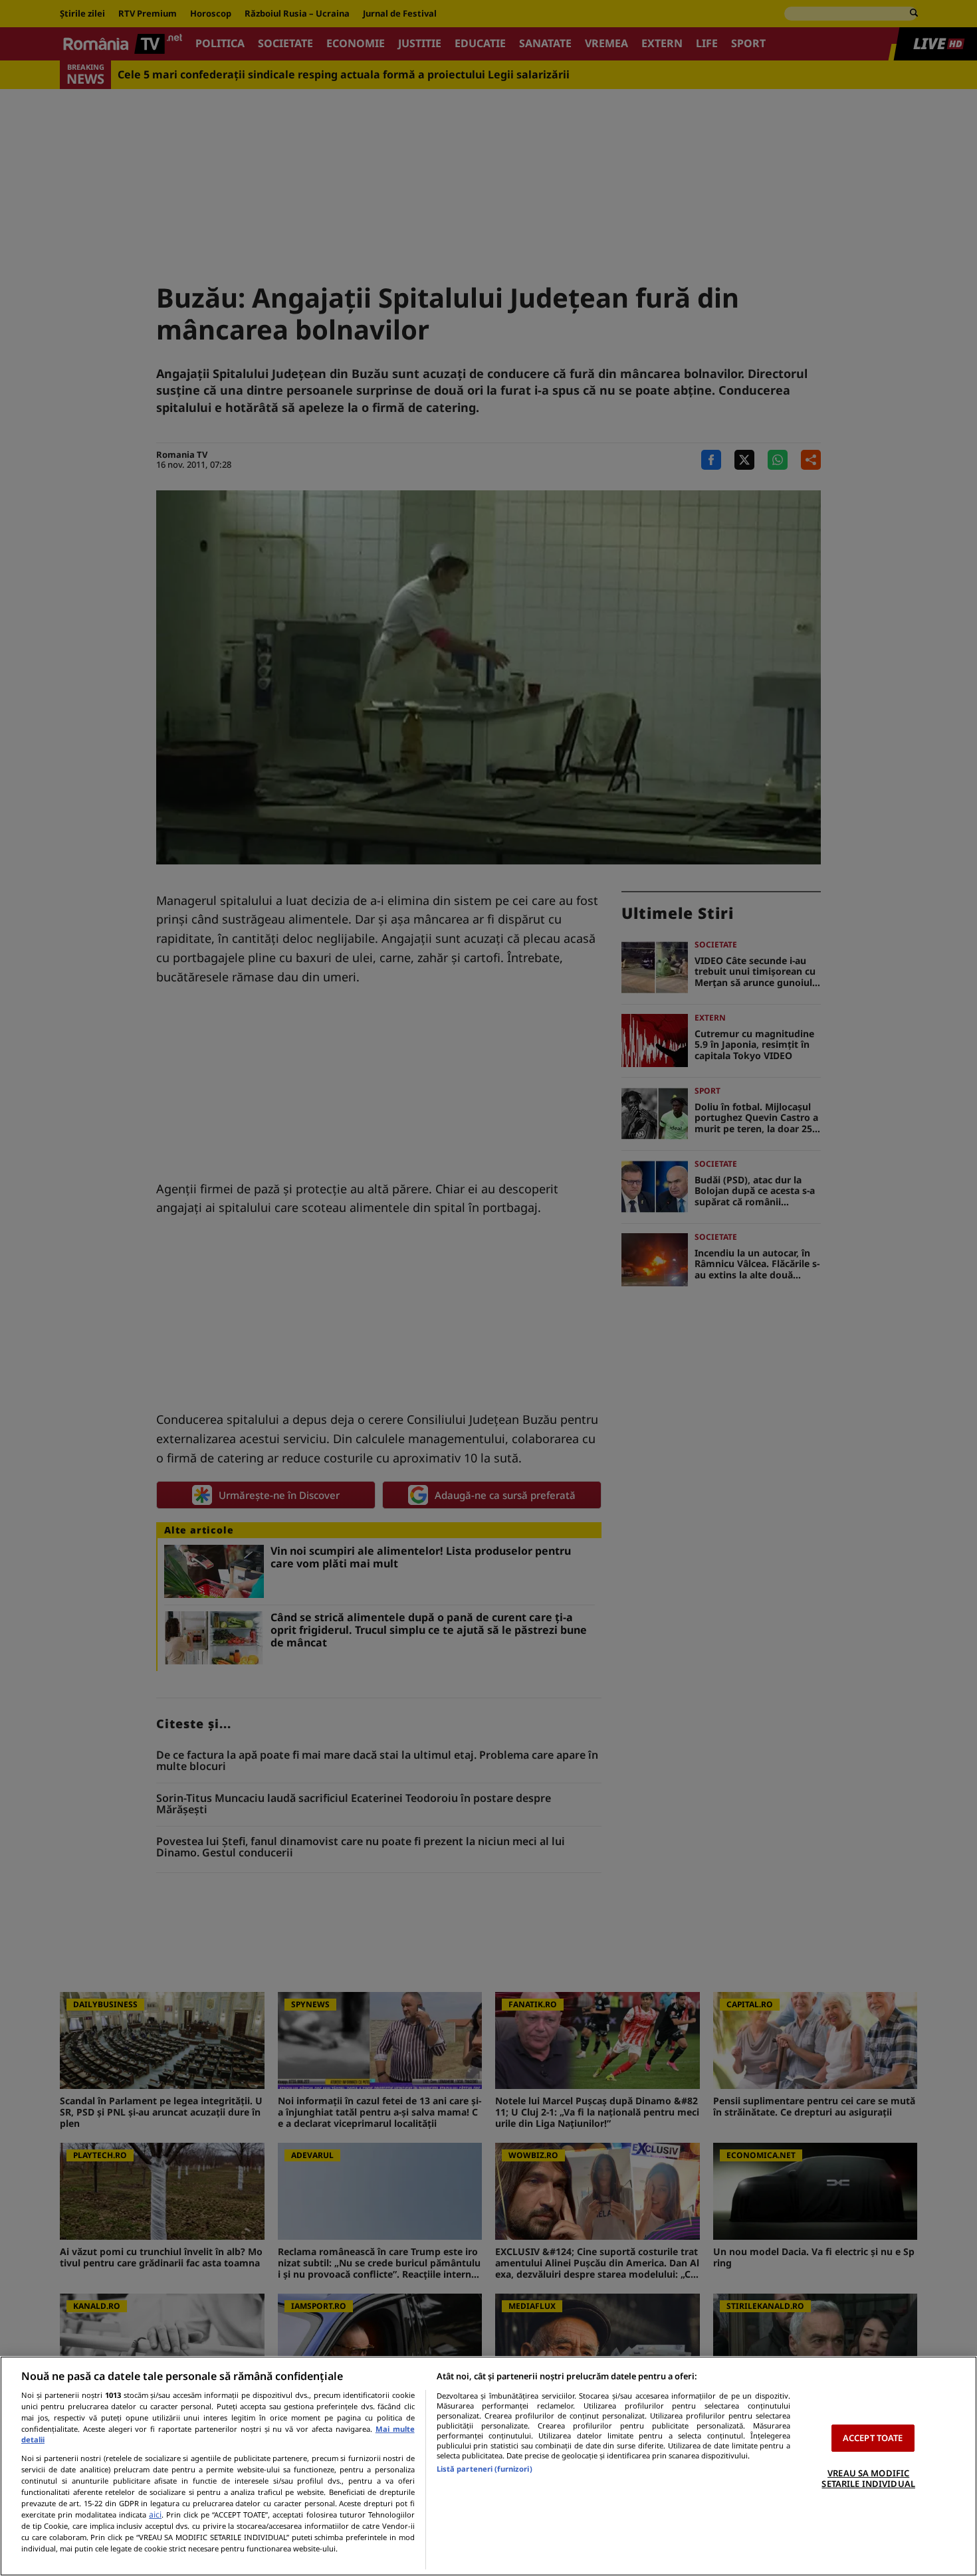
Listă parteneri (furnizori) (485, 2469)
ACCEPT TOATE (873, 2438)
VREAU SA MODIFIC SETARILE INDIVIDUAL (868, 2478)
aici (155, 2515)
